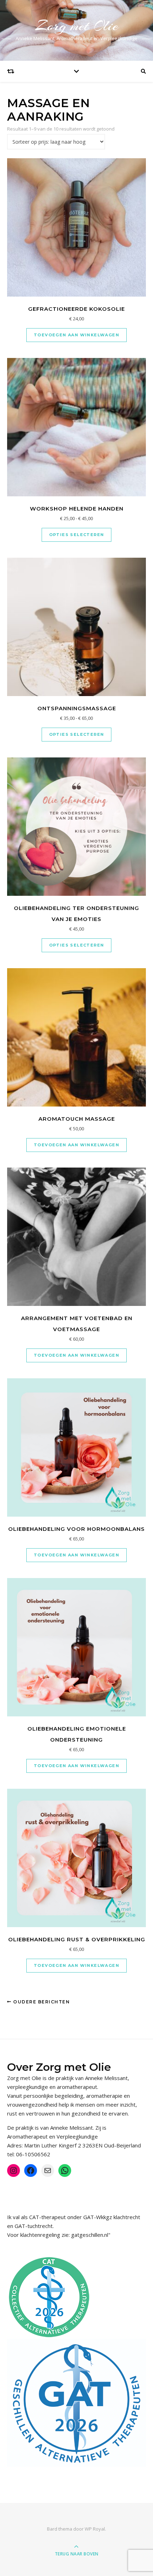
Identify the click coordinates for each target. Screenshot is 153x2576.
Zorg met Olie (77, 26)
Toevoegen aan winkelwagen (76, 335)
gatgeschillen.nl (90, 2235)
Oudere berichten (41, 2002)
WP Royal (95, 2529)
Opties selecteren (77, 535)
